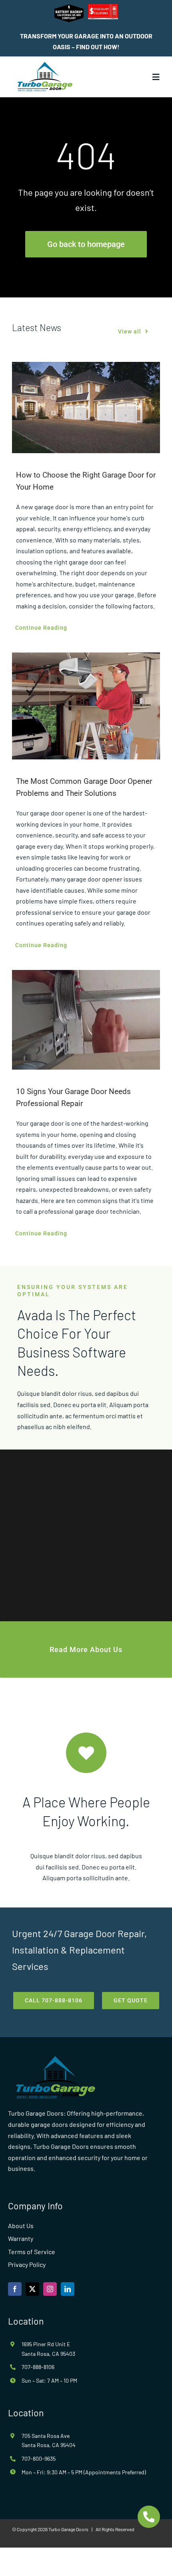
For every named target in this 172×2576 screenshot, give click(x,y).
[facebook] (15, 2289)
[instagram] (50, 2289)
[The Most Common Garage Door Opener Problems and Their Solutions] (86, 706)
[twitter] (32, 2289)
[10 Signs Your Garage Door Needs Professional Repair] (86, 1020)
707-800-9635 (39, 2459)
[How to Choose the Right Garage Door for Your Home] (86, 408)
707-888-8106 (38, 2367)
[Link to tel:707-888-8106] (149, 2517)
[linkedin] (68, 2289)
